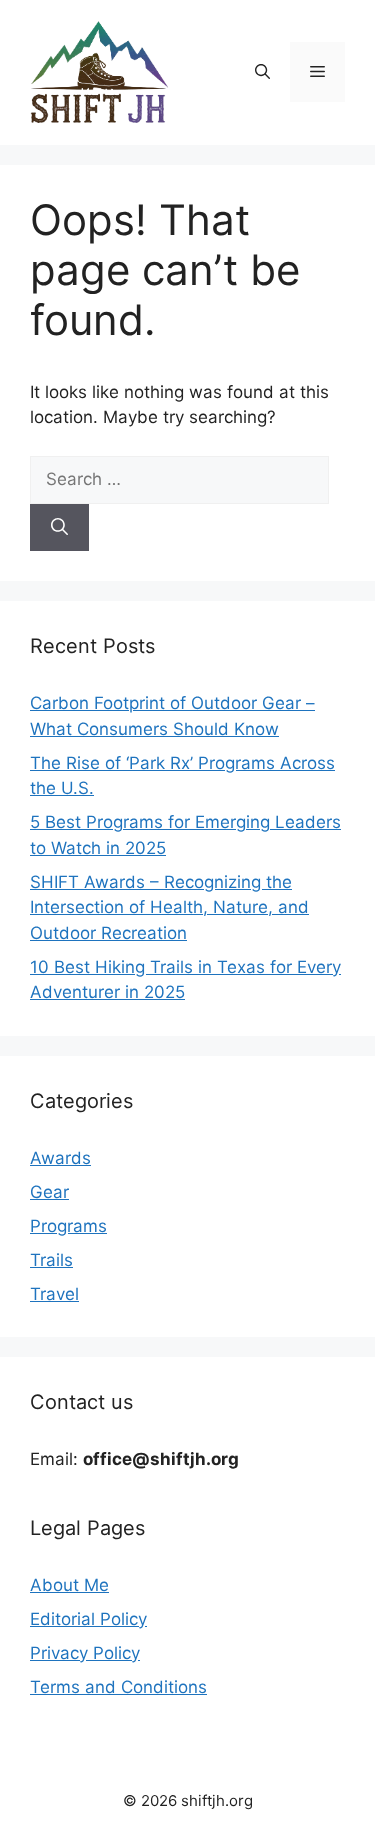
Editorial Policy (88, 1619)
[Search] (59, 528)
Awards (60, 1158)
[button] (262, 72)
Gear (49, 1192)
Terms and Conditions (118, 1687)
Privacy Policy (85, 1653)
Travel (54, 1294)
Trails (51, 1260)
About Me (69, 1585)
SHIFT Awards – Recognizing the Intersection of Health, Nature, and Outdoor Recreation (169, 907)
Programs (68, 1226)
